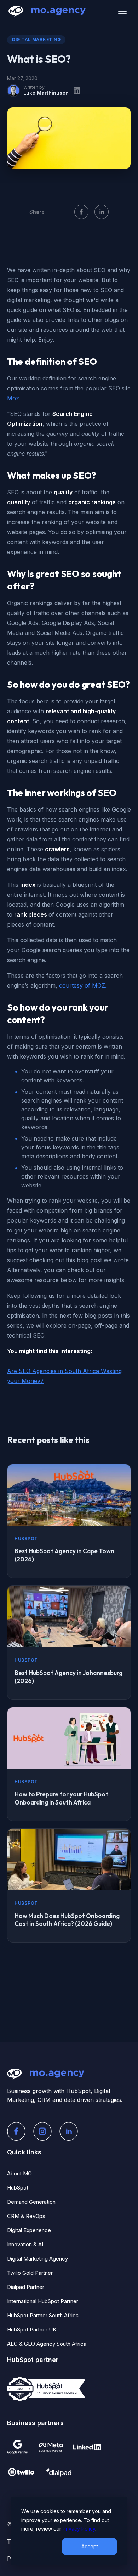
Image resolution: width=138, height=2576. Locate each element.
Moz (13, 398)
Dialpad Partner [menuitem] (26, 2287)
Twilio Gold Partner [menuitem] (30, 2273)
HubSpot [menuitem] (18, 2188)
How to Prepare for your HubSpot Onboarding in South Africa (61, 1798)
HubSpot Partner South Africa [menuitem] (43, 2315)
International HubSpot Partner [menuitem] (43, 2301)
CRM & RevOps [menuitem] (26, 2216)
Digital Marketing (36, 40)
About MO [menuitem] (19, 2173)
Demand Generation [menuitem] (31, 2202)
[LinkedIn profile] (77, 90)
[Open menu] (122, 11)
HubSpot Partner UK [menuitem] (32, 2330)
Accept (90, 2546)
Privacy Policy (79, 2529)
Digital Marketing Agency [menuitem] (38, 2259)
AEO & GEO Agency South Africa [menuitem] (47, 2344)
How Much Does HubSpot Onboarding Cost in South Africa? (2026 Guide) (67, 1920)
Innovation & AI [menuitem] (25, 2244)
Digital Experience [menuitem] (29, 2230)
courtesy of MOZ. (83, 985)
